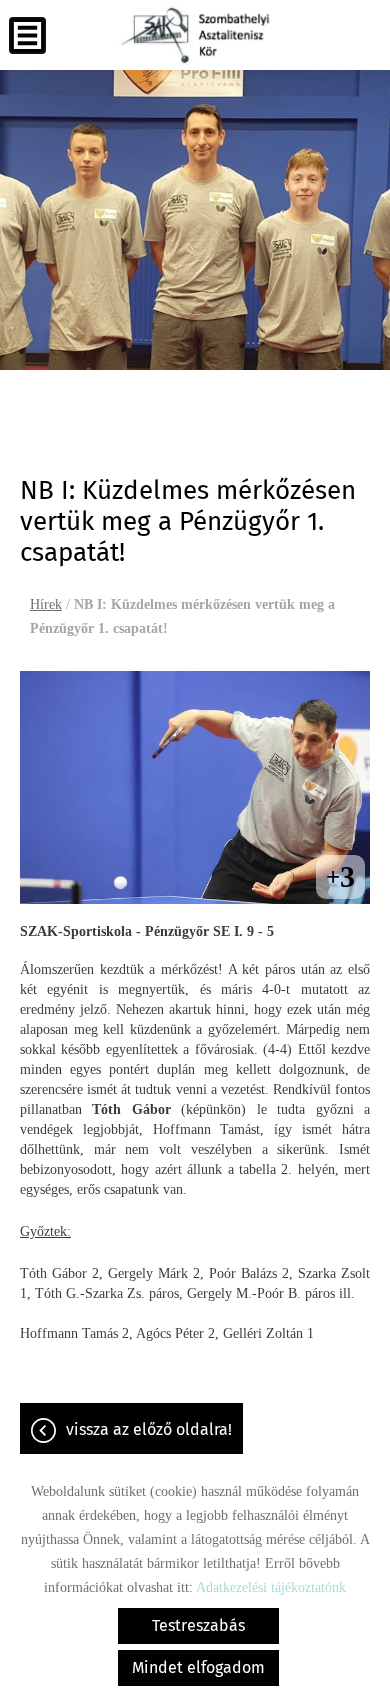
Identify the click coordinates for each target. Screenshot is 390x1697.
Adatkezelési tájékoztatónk (271, 1587)
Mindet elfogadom (198, 1667)
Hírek (46, 604)
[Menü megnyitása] (27, 35)
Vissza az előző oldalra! (149, 1429)
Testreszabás (198, 1625)
